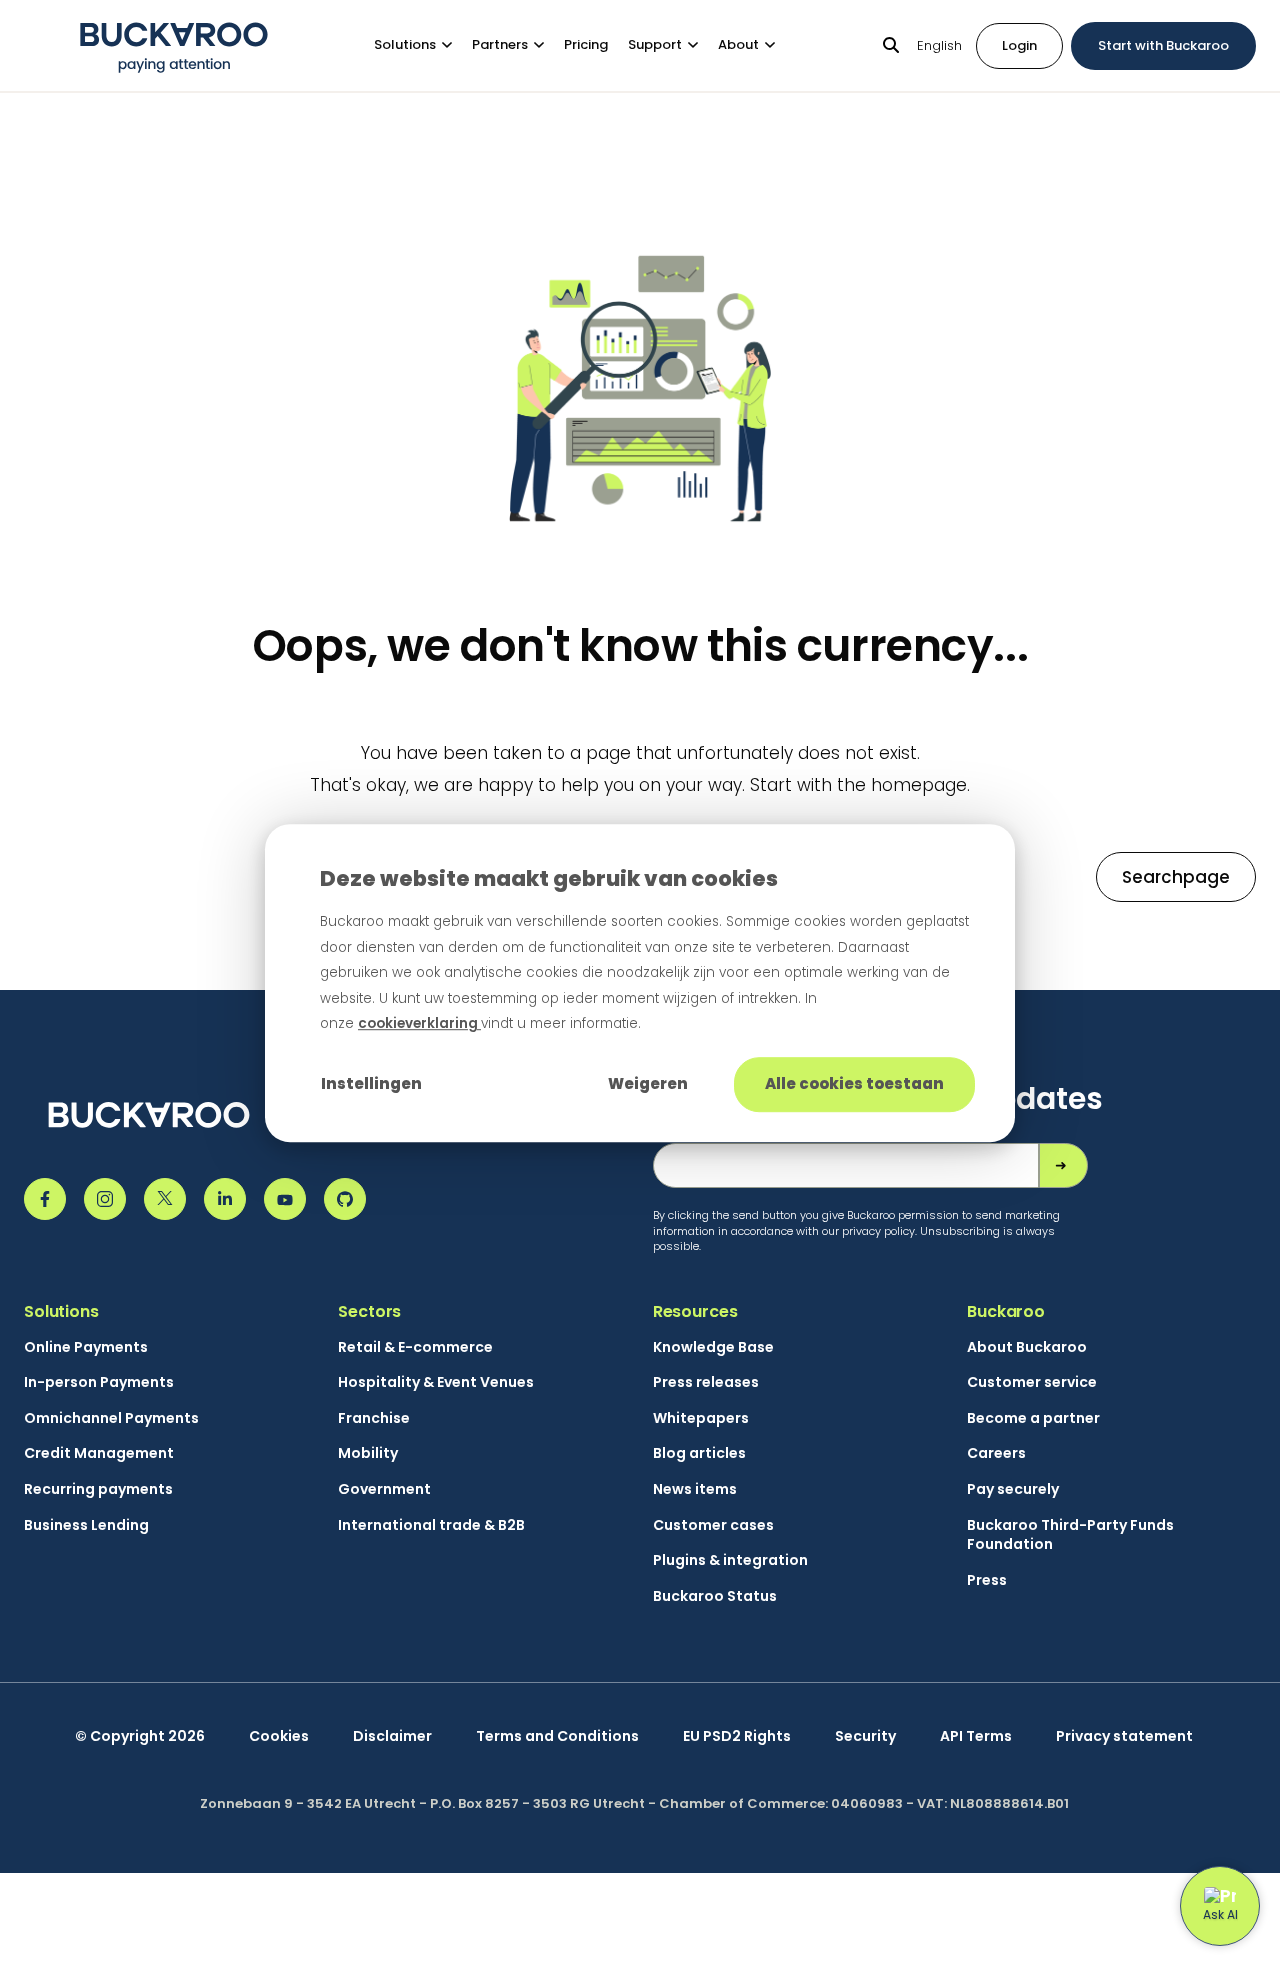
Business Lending (86, 1525)
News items (695, 1489)
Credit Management (99, 1453)
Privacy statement (1124, 1736)
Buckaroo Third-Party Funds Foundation (1070, 1535)
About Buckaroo (1027, 1347)
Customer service (1032, 1382)
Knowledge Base (713, 1347)
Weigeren (648, 1083)
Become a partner (1033, 1418)
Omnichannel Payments (111, 1418)
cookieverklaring (419, 1024)
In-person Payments (99, 1382)
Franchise (374, 1418)
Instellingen (371, 1083)
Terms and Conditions (557, 1736)
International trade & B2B (431, 1525)
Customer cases (713, 1525)
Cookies (279, 1736)
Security (865, 1736)
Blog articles (699, 1453)
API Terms (976, 1736)
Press (987, 1580)
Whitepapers (701, 1418)
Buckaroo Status (715, 1596)
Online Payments (86, 1347)
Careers (996, 1453)
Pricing (586, 44)
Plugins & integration (730, 1560)
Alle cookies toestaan (854, 1083)
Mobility (368, 1453)
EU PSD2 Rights (737, 1736)
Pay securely (1013, 1489)
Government (384, 1489)
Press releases (706, 1382)
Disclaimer (392, 1736)
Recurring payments (98, 1489)
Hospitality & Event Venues (436, 1382)
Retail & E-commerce (415, 1347)
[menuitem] (423, 45)
